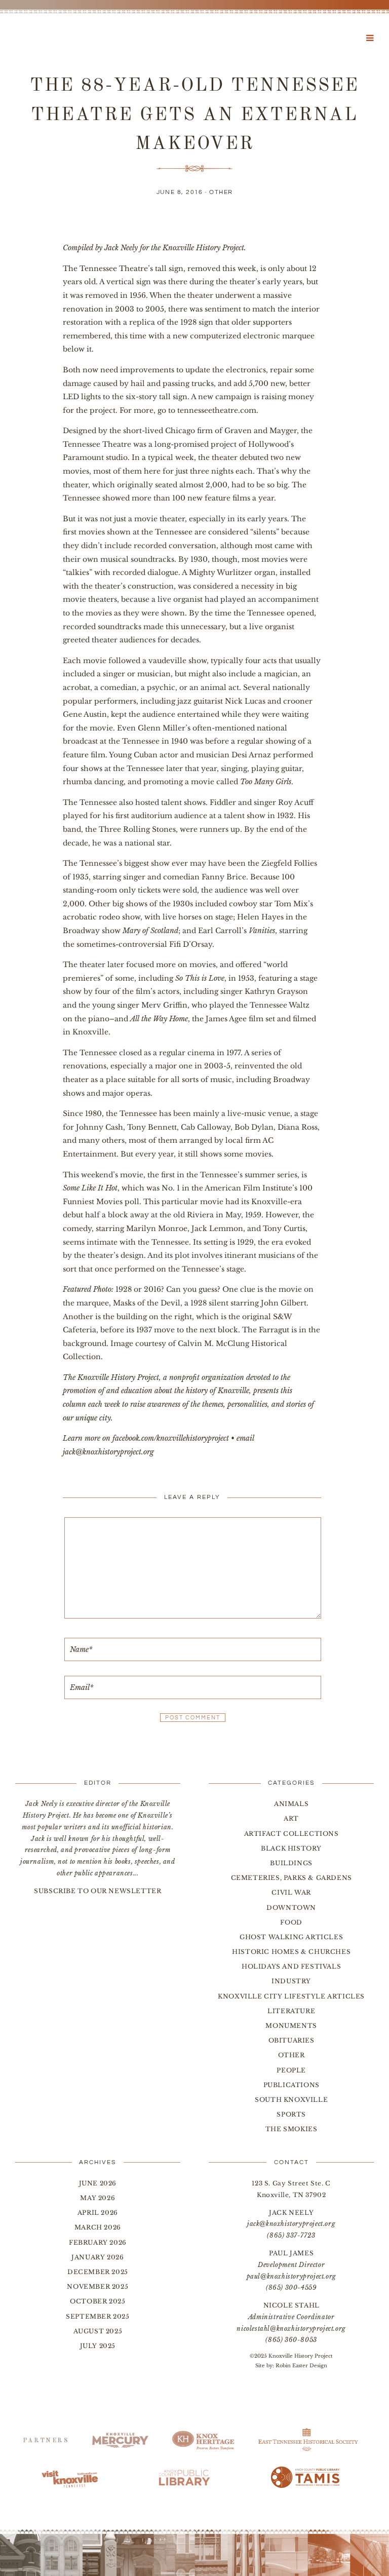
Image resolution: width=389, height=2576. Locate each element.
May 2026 (98, 2198)
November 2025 (98, 2286)
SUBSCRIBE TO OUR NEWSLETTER (98, 1891)
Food (291, 1922)
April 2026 (98, 2213)
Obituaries (291, 2040)
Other (221, 192)
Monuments (291, 2026)
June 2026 (98, 2183)
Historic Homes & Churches (291, 1952)
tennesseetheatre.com (217, 410)
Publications (291, 2085)
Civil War (291, 1892)
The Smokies (291, 2129)
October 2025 (98, 2301)
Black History (291, 1848)
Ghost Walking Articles (291, 1937)
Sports (291, 2114)
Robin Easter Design (301, 2366)
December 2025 (98, 2272)
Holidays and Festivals (291, 1966)
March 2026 (98, 2227)
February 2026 (98, 2242)
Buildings (291, 1863)
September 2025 (98, 2316)
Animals (291, 1804)
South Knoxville (291, 2100)
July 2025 (98, 2346)
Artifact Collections (291, 1834)
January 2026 (98, 2257)
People (291, 2070)
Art (291, 1818)
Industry (291, 1981)
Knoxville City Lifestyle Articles (291, 1996)
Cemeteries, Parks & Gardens (291, 1878)
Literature (291, 2011)
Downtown (291, 1908)
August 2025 (98, 2331)
